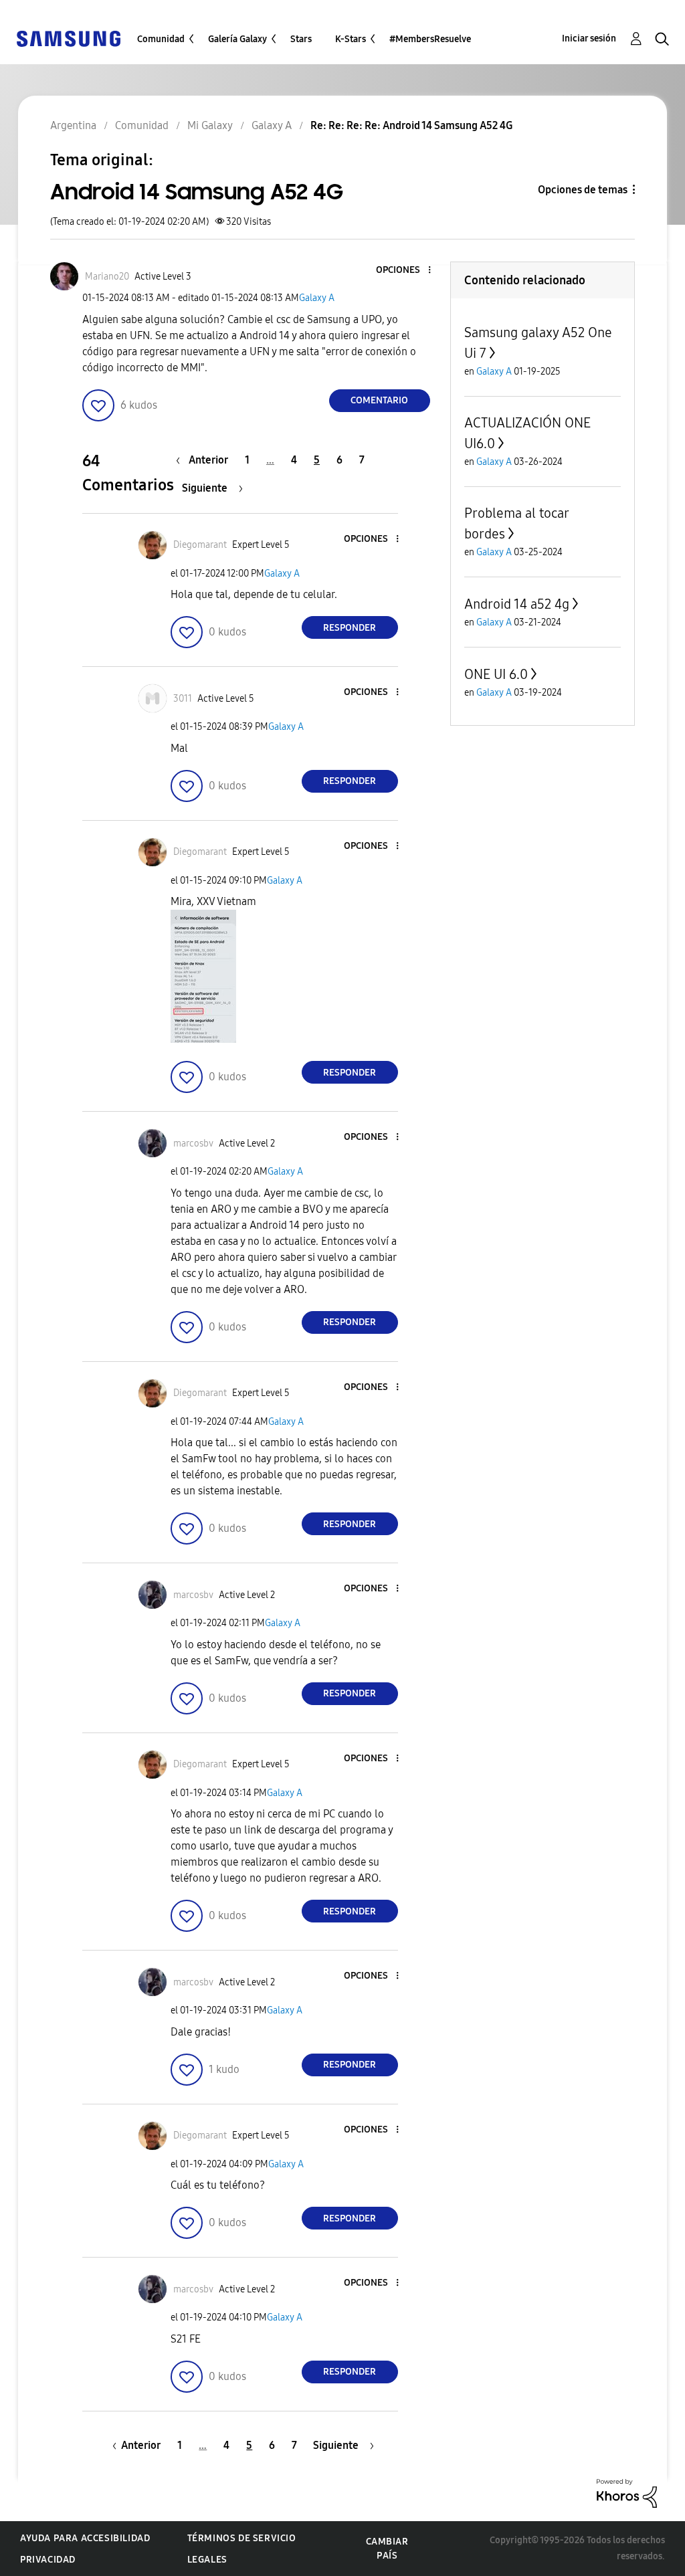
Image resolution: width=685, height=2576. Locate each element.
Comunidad (161, 39)
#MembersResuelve (430, 39)
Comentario (379, 400)
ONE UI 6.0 (496, 674)
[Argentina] (68, 38)
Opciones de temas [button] (583, 190)
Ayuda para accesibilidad (85, 2538)
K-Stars (351, 39)
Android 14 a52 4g (517, 604)
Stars (301, 39)
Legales (207, 2560)
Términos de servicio (242, 2538)
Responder (350, 628)
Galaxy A (317, 298)
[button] (407, 271)
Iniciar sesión (589, 38)
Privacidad (48, 2560)
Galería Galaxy (237, 39)
